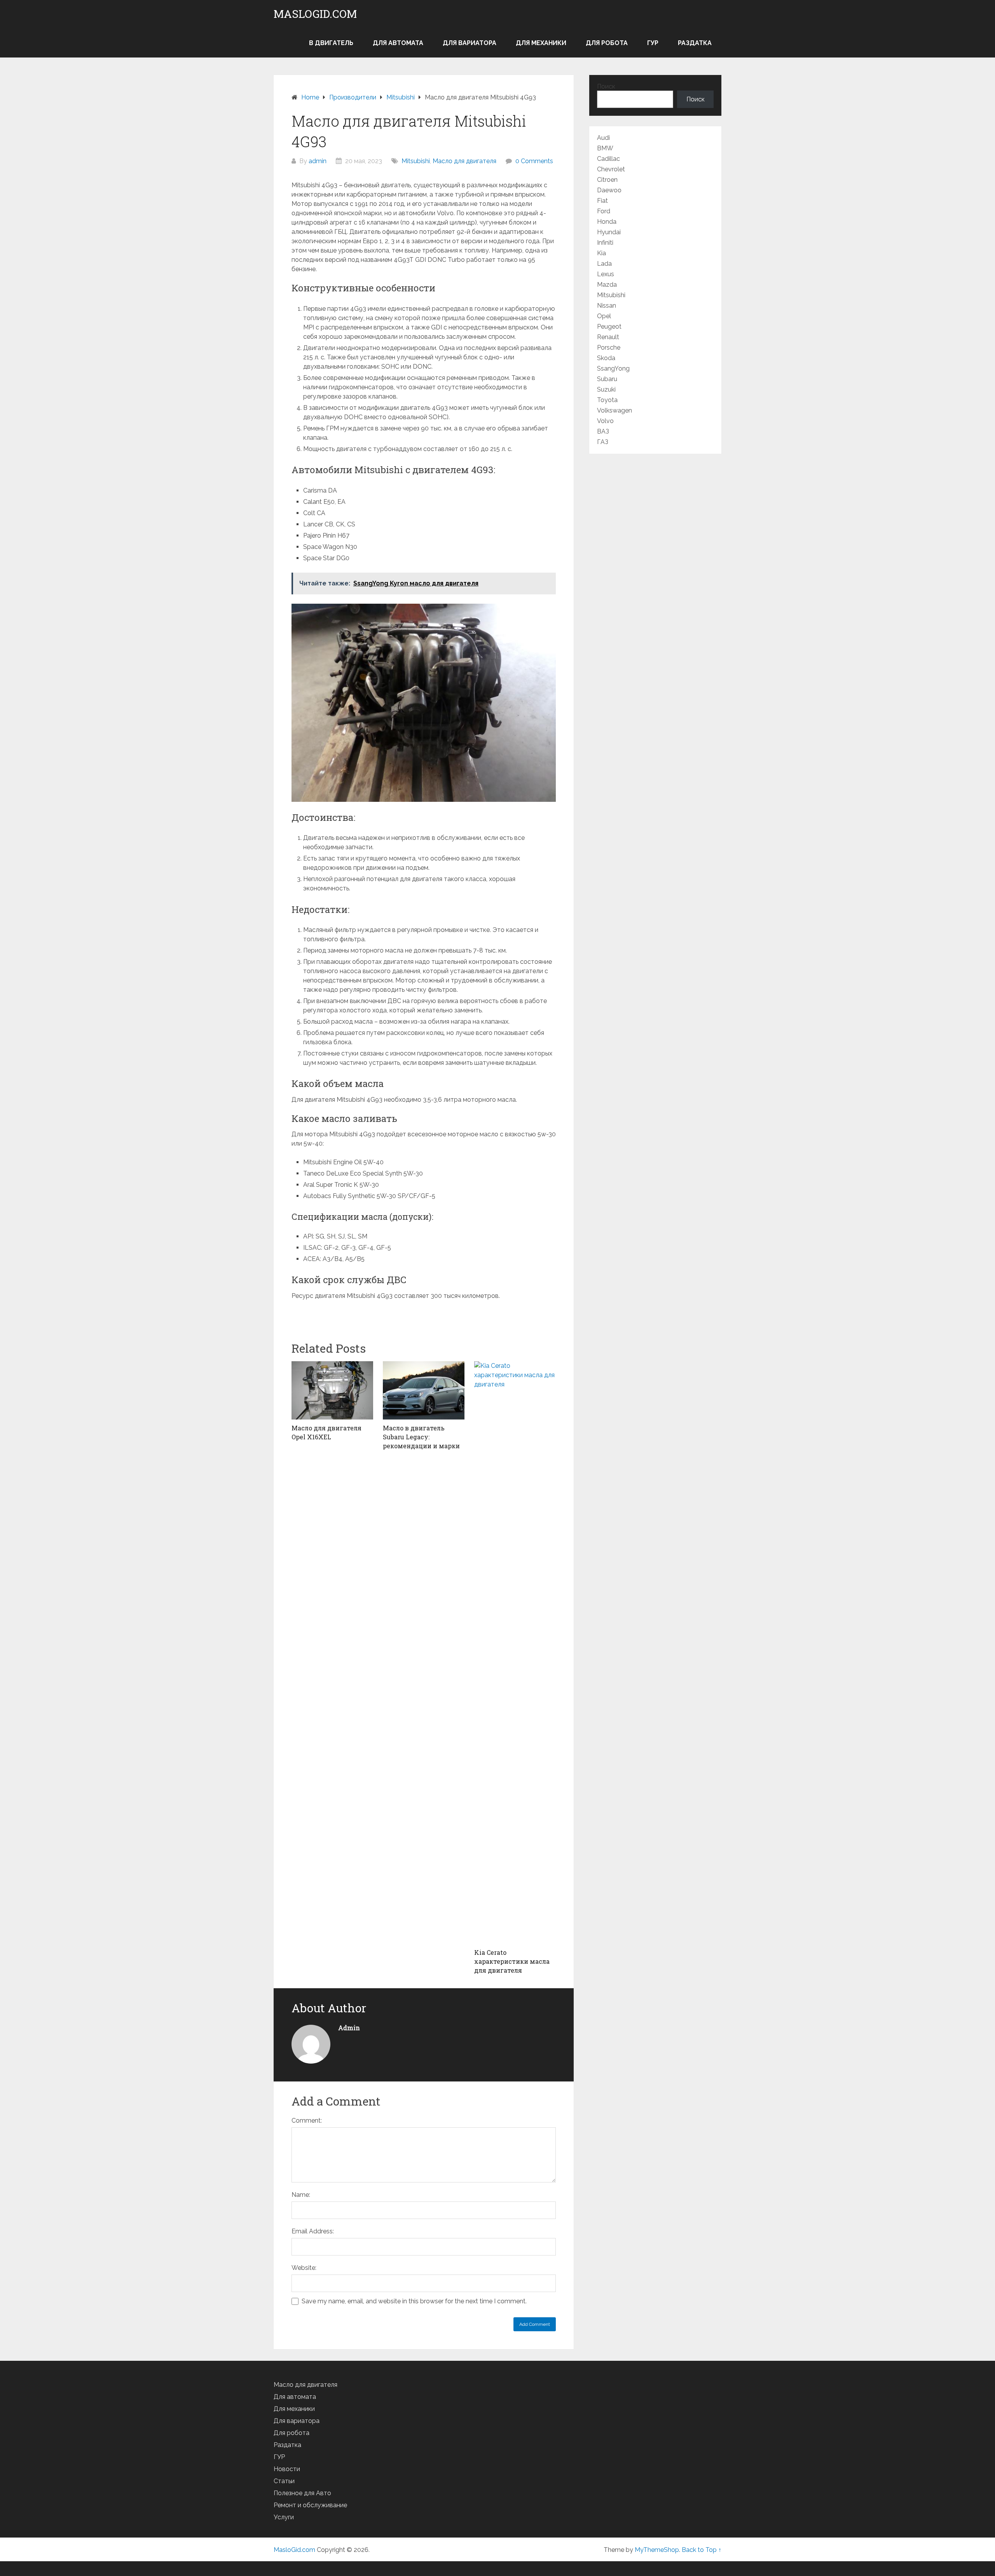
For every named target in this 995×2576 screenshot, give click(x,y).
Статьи (284, 2481)
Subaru (607, 379)
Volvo (605, 421)
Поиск (606, 86)
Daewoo (609, 190)
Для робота (607, 43)
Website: (304, 2268)
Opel (604, 316)
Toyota (607, 400)
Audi (603, 138)
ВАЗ (603, 431)
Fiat (602, 201)
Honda (607, 222)
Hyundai (609, 232)
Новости (287, 2469)
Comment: (307, 2121)
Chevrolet (611, 169)
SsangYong (613, 368)
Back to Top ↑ (702, 2550)
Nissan (607, 306)
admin (318, 161)
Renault (608, 337)
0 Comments (534, 161)
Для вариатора (470, 43)
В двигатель (331, 43)
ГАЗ (603, 442)
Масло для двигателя (464, 161)
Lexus (606, 274)
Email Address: (313, 2231)
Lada (604, 264)
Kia (601, 253)
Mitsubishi (416, 161)
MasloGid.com (315, 14)
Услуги (284, 2517)
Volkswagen (614, 410)
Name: (301, 2195)
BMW (605, 148)
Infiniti (605, 243)
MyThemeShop (657, 2550)
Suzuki (606, 389)
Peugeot (609, 327)
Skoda (606, 358)
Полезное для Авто (302, 2493)
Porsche (609, 347)
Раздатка (695, 43)
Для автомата (398, 43)
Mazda (607, 285)
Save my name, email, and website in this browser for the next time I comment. (414, 2301)
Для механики (541, 43)
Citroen (607, 180)
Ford (604, 211)
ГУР (653, 43)
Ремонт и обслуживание (310, 2505)
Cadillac (608, 159)
